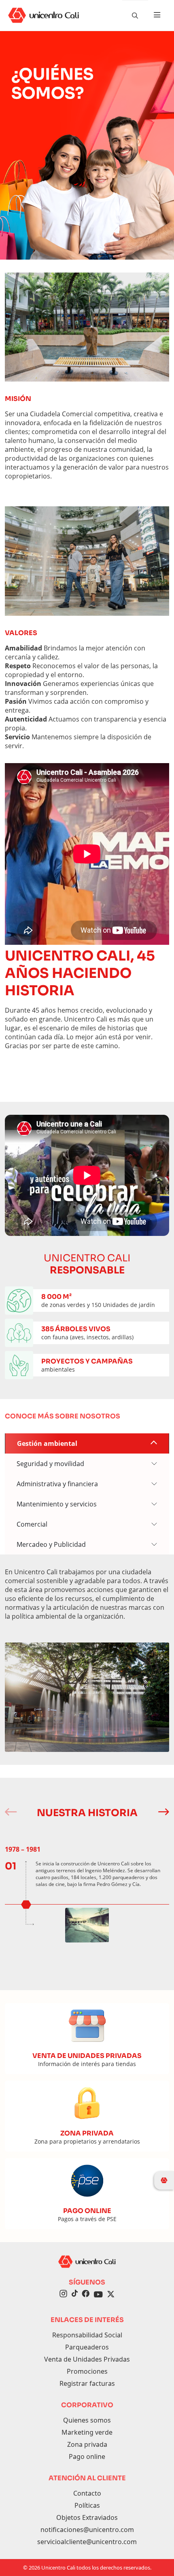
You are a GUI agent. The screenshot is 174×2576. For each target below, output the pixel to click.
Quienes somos (87, 2420)
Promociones (87, 2371)
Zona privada (87, 2444)
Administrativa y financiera (57, 1484)
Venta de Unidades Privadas (87, 2359)
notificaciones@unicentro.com (87, 2530)
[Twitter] (111, 2295)
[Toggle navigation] (157, 15)
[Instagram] (63, 2295)
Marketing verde (87, 2432)
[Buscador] (135, 15)
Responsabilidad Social (87, 2335)
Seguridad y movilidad (50, 1464)
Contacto (87, 2493)
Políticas (87, 2505)
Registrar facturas (87, 2383)
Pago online (87, 2456)
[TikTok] (74, 2295)
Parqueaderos (87, 2347)
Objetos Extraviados (87, 2517)
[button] (163, 1812)
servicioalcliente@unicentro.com (87, 2542)
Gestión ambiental (47, 1443)
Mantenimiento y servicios (57, 1504)
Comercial (32, 1524)
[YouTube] (98, 2295)
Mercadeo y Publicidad (51, 1544)
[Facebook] (86, 2295)
